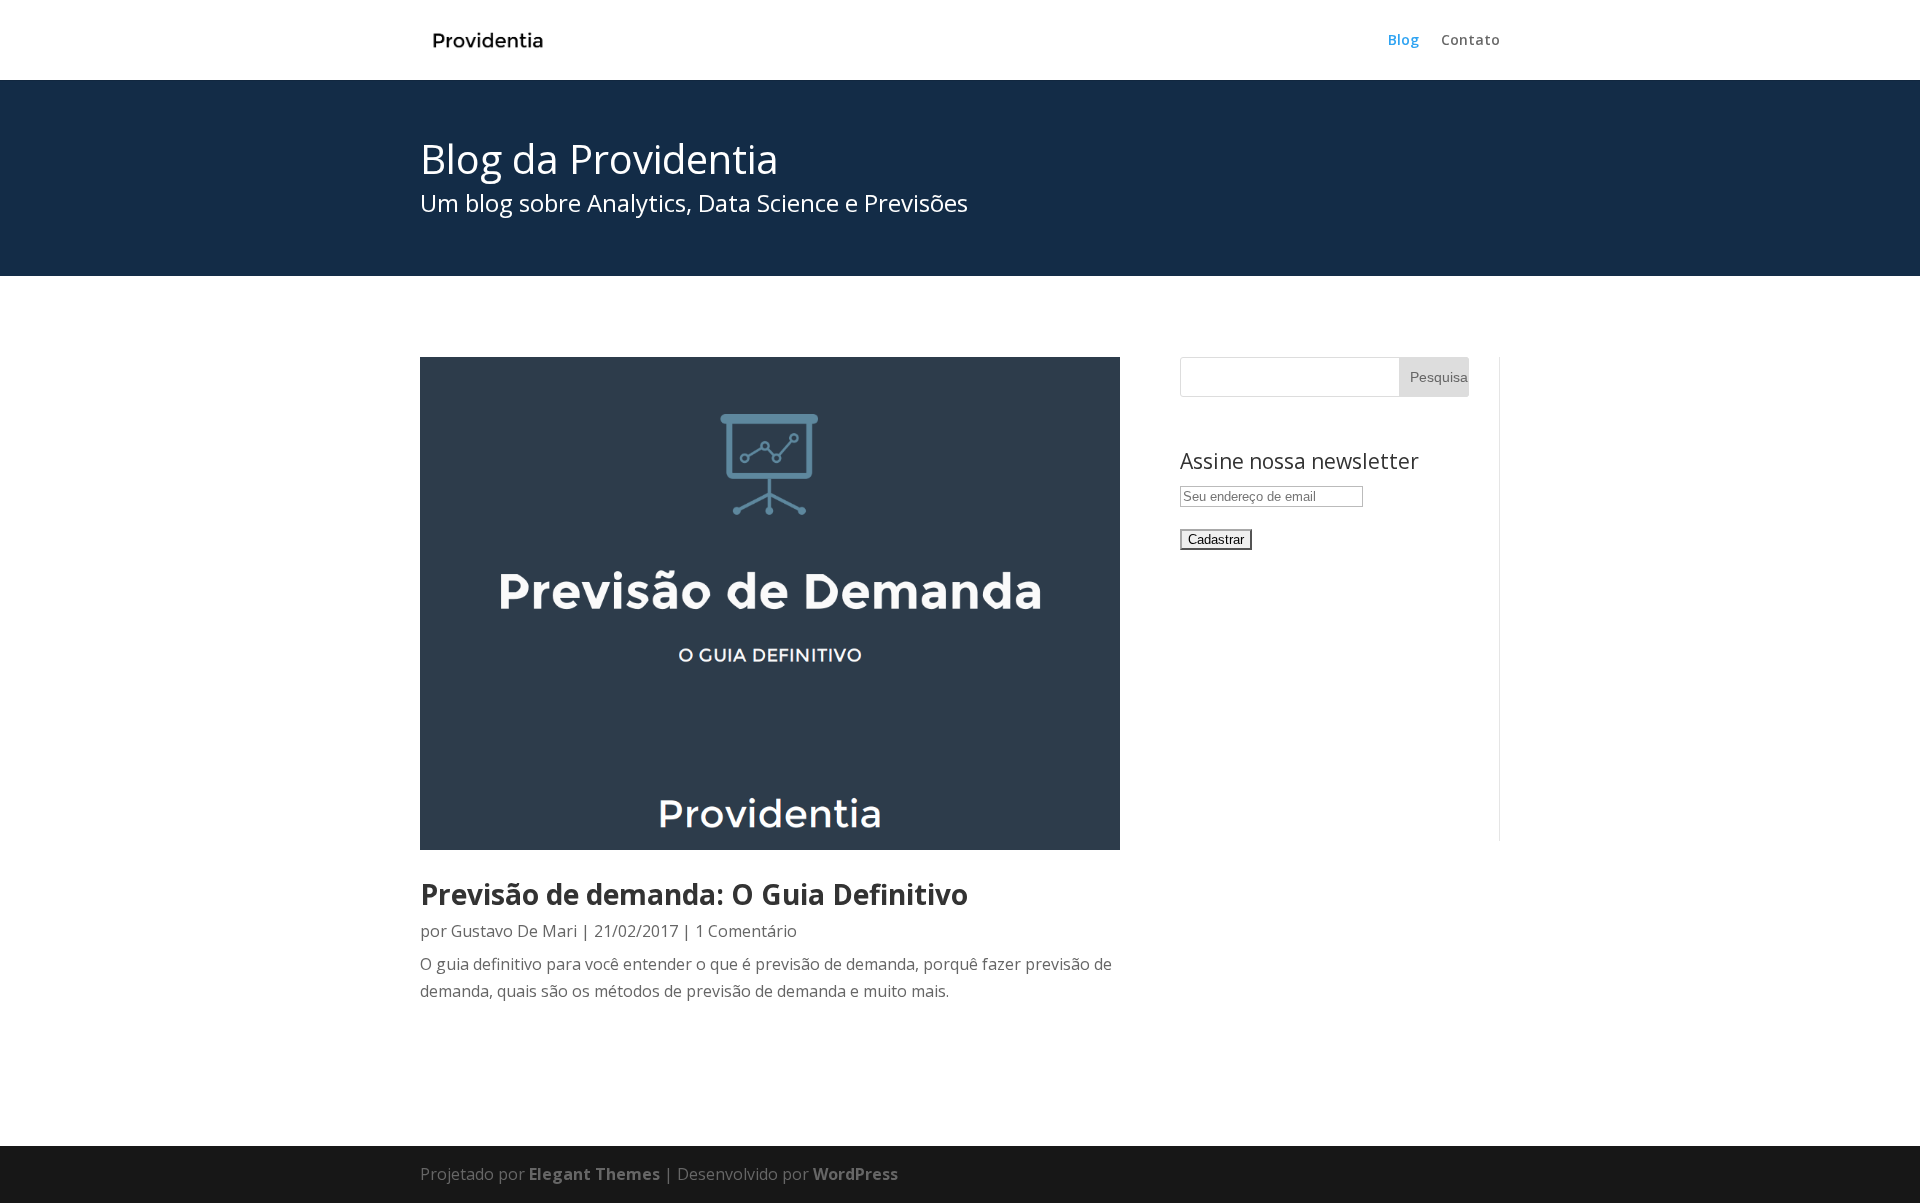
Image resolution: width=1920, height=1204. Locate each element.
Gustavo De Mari (514, 931)
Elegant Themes (594, 1174)
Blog (1403, 41)
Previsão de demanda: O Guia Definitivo (694, 894)
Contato (1470, 41)
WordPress (855, 1174)
